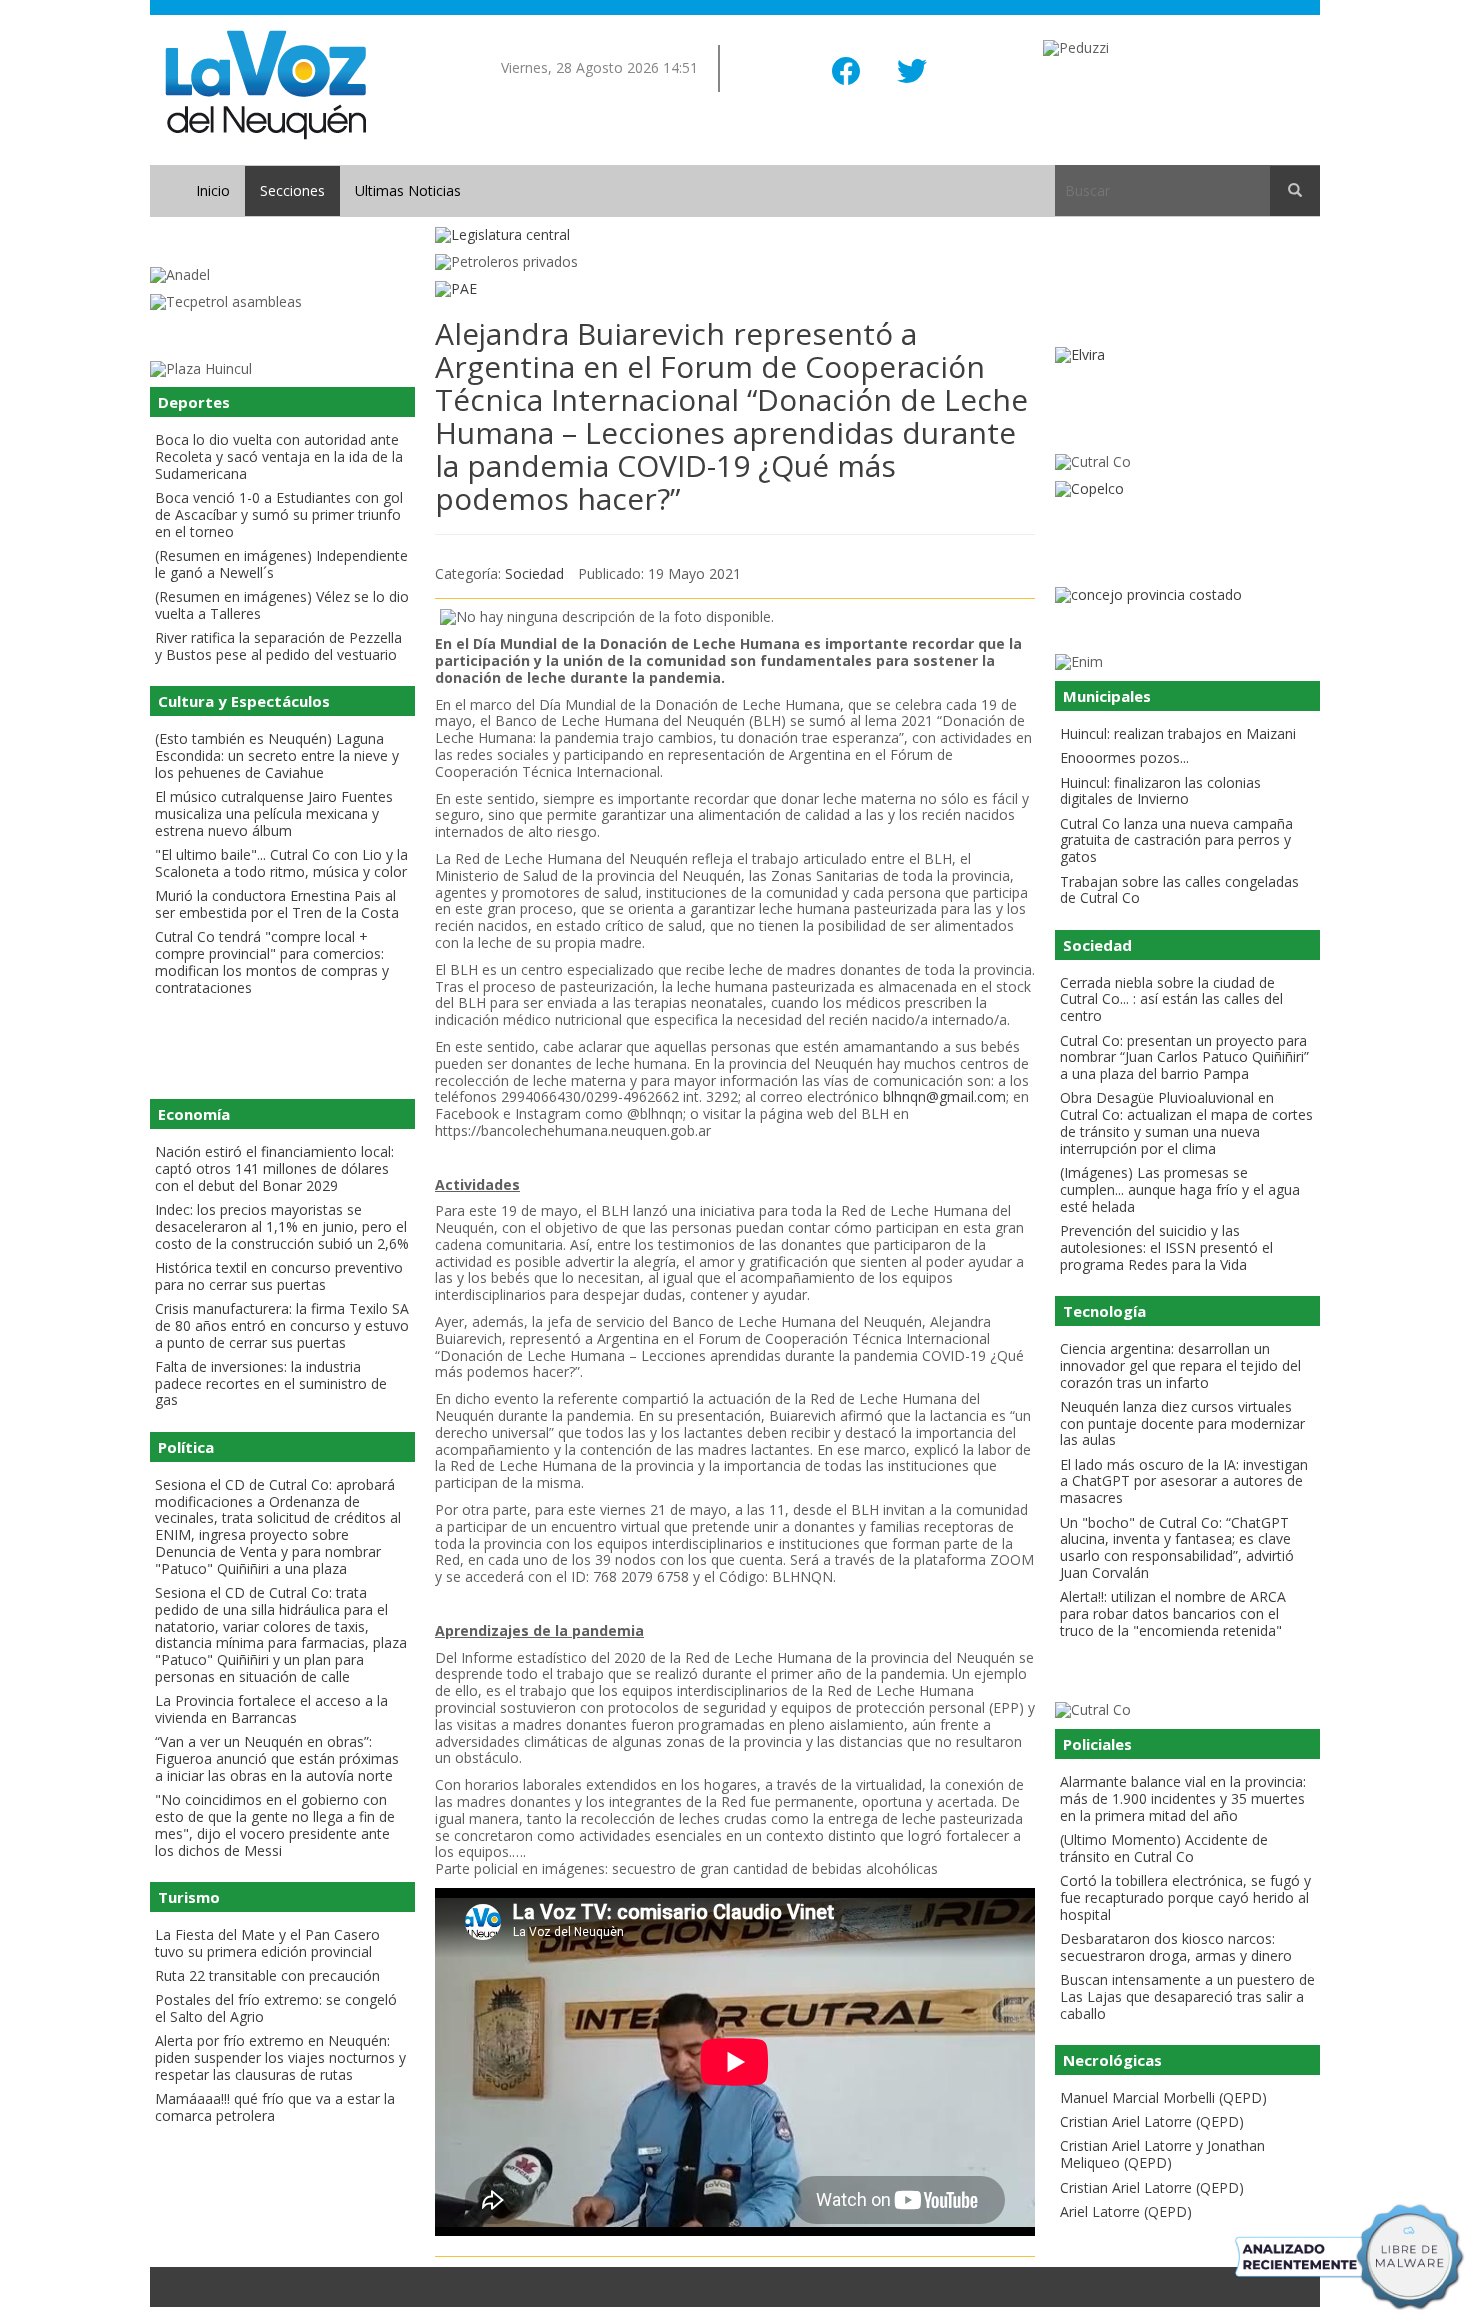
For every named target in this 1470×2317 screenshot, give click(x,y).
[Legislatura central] (735, 235)
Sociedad (534, 573)
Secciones (292, 190)
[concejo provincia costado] (1187, 595)
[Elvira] (1187, 355)
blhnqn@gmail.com (944, 1096)
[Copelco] (1187, 489)
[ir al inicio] (265, 83)
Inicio (213, 190)
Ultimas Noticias (408, 190)
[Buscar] (1295, 191)
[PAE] (735, 289)
